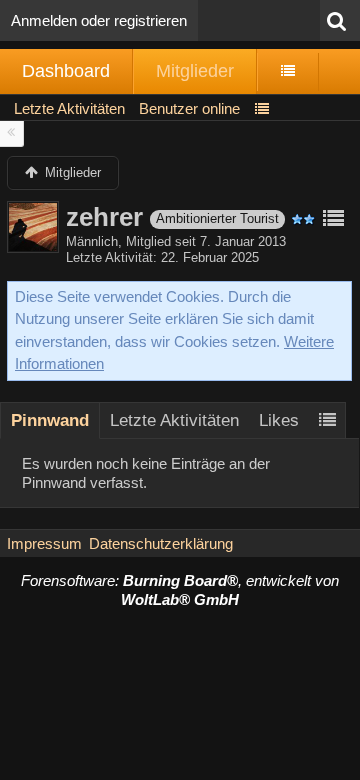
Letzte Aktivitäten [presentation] (174, 420)
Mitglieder (195, 71)
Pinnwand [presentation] (50, 420)
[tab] (50, 420)
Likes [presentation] (279, 420)
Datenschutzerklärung (161, 543)
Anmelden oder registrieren (99, 20)
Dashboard (66, 71)
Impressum (44, 543)
